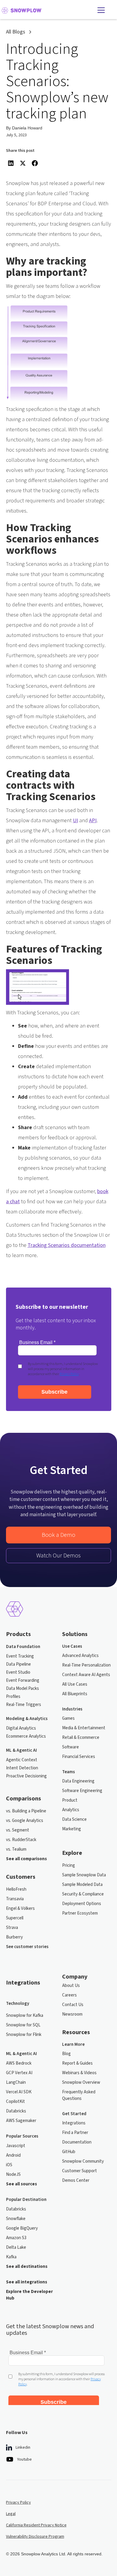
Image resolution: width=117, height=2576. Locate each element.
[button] (100, 10)
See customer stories (27, 1947)
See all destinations (27, 2267)
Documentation (77, 2142)
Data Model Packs (22, 1688)
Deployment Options (82, 1904)
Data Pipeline (18, 1664)
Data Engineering (78, 1781)
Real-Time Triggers (24, 1705)
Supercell (15, 1918)
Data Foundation (23, 1647)
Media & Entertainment (84, 1728)
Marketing (72, 1829)
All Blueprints (75, 1694)
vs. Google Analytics (25, 1821)
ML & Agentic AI (21, 1750)
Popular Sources (22, 2136)
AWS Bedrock (19, 2063)
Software (70, 1747)
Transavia (15, 1899)
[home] (46, 10)
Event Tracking (20, 1656)
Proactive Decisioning (26, 1776)
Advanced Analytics (80, 1656)
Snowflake (16, 2219)
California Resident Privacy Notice (36, 2525)
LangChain (16, 2082)
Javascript (16, 2146)
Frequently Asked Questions (79, 2095)
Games (68, 1718)
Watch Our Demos (58, 1556)
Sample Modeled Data (82, 1885)
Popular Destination (26, 2200)
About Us (71, 1986)
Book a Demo (58, 1535)
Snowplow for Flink (24, 2035)
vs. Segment (18, 1830)
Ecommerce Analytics (26, 1736)
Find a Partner (75, 2133)
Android (13, 2155)
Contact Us (73, 2005)
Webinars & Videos (79, 2073)
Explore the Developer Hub (29, 2295)
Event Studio (18, 1672)
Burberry (14, 1937)
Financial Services (79, 1757)
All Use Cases (75, 1684)
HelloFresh (16, 1889)
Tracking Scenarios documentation (67, 1245)
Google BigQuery (22, 2228)
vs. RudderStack (21, 1840)
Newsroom (72, 2014)
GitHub (69, 2152)
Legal (11, 2514)
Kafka (11, 2257)
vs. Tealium (16, 1849)
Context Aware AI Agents (86, 1675)
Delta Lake (16, 2247)
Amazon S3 (16, 2238)
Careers (69, 1995)
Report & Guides (77, 2063)
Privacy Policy (18, 2502)
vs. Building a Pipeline (26, 1811)
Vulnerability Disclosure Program (35, 2537)
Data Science (74, 1819)
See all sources (21, 2184)
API (93, 821)
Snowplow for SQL (23, 2025)
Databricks (16, 2111)
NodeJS (13, 2174)
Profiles (13, 1697)
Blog (66, 2054)
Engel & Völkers (20, 1908)
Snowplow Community (83, 2161)
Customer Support (79, 2171)
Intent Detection (22, 1768)
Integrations (74, 2123)
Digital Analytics (21, 1728)
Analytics (71, 1810)
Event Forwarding (23, 1680)
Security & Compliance (83, 1894)
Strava (12, 1928)
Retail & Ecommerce (81, 1738)
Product (70, 1800)
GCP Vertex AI (19, 2073)
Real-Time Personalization (86, 1665)
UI (75, 821)
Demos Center (76, 2180)
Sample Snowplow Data (84, 1875)
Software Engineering (82, 1791)
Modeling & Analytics (27, 1719)
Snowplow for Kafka (25, 2015)
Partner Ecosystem (80, 1913)
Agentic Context (22, 1760)
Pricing (69, 1865)
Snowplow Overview (81, 2082)
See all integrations (27, 2282)
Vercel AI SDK (19, 2092)
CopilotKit (15, 2102)
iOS (9, 2165)
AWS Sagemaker (21, 2121)
